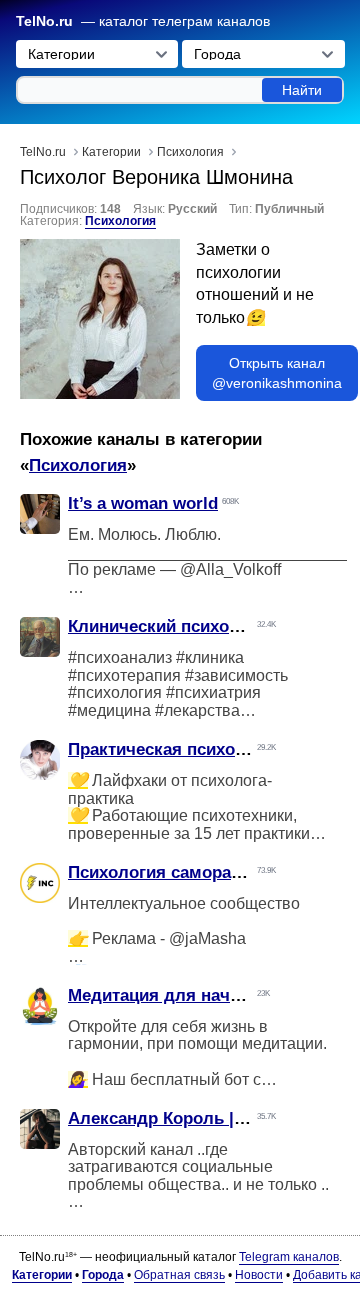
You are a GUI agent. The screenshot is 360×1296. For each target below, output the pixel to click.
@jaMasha (207, 938)
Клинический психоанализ (177, 626)
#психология (115, 692)
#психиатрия (213, 692)
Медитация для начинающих (187, 995)
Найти (302, 90)
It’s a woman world (143, 503)
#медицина (109, 710)
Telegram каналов (289, 1257)
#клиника (210, 657)
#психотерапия (124, 675)
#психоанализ (120, 657)
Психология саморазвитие (177, 872)
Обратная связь (179, 1275)
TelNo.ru (44, 21)
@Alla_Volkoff (230, 569)
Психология (120, 221)
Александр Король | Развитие (191, 1118)
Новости (259, 1275)
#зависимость (236, 675)
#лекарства (197, 710)
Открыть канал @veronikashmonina (277, 373)
